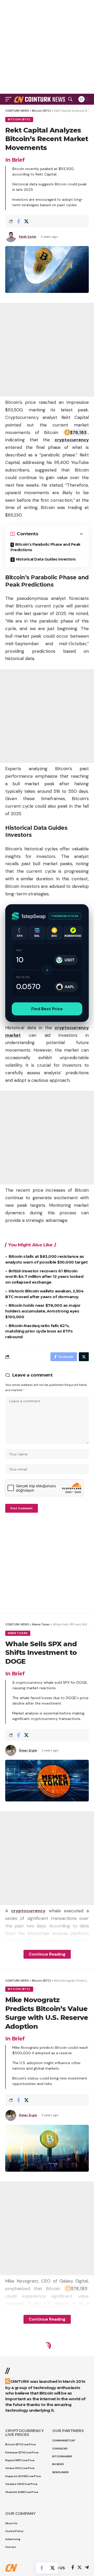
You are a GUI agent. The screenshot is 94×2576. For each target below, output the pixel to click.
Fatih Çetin (28, 237)
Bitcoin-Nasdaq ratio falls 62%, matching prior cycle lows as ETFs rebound (39, 1331)
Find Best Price (47, 1009)
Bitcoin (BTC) (19, 119)
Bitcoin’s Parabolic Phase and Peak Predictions (45, 547)
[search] (70, 99)
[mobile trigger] (10, 99)
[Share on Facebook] (18, 221)
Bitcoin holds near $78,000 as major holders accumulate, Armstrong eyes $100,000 (43, 1311)
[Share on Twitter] (26, 221)
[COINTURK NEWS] (40, 99)
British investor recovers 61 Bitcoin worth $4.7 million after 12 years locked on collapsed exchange (44, 1277)
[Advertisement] (47, 47)
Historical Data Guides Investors (46, 559)
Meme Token (18, 1633)
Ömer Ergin (28, 1750)
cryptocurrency (72, 440)
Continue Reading (47, 1954)
